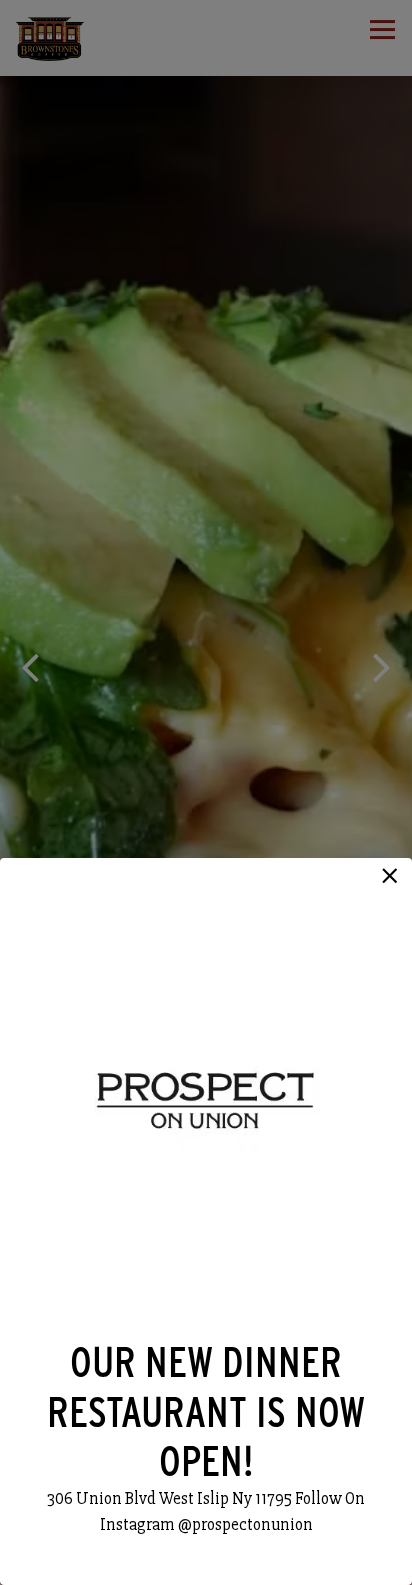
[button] (390, 876)
